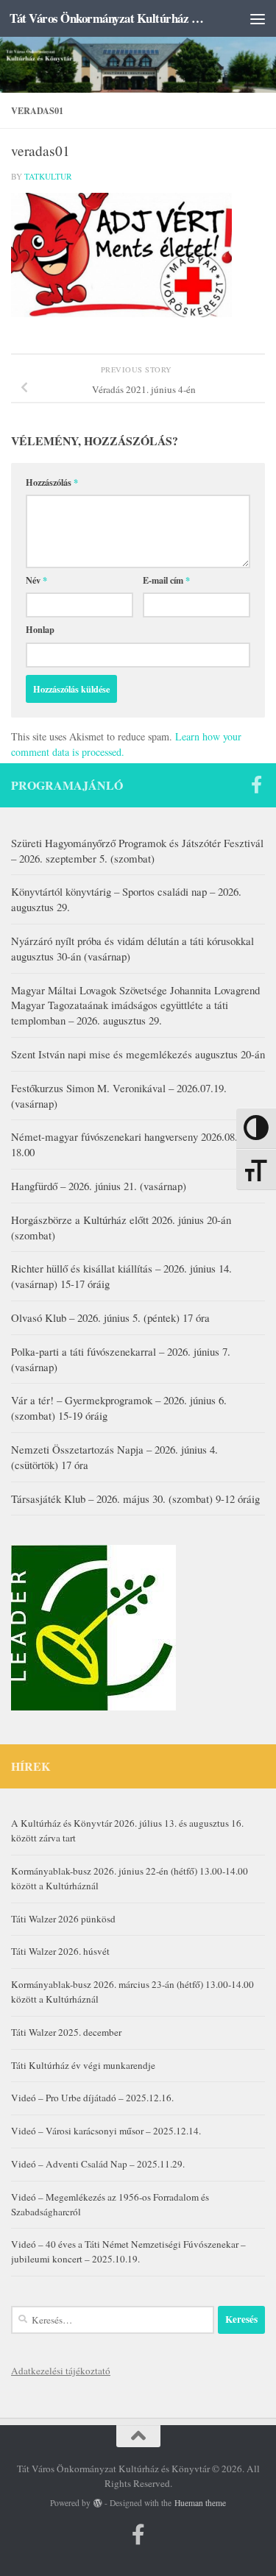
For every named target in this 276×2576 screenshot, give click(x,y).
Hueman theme (200, 2503)
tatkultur (48, 176)
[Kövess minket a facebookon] (256, 785)
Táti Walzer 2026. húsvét (60, 1951)
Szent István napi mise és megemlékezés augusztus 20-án (138, 1054)
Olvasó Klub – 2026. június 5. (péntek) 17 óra (110, 1317)
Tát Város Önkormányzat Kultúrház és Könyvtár (109, 18)
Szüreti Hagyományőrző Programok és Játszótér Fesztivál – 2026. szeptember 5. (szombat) (137, 850)
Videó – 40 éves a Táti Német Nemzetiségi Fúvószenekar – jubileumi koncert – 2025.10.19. (128, 2251)
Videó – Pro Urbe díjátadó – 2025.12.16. (92, 2098)
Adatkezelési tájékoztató (61, 2371)
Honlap (40, 629)
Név (36, 580)
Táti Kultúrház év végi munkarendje (83, 2065)
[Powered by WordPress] (98, 2503)
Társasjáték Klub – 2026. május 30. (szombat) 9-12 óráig (135, 1498)
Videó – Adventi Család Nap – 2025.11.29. (98, 2164)
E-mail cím (166, 580)
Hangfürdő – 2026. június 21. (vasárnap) (99, 1186)
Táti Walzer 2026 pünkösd (63, 1919)
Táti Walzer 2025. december (66, 2032)
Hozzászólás (52, 482)
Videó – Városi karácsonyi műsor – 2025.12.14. (106, 2131)
